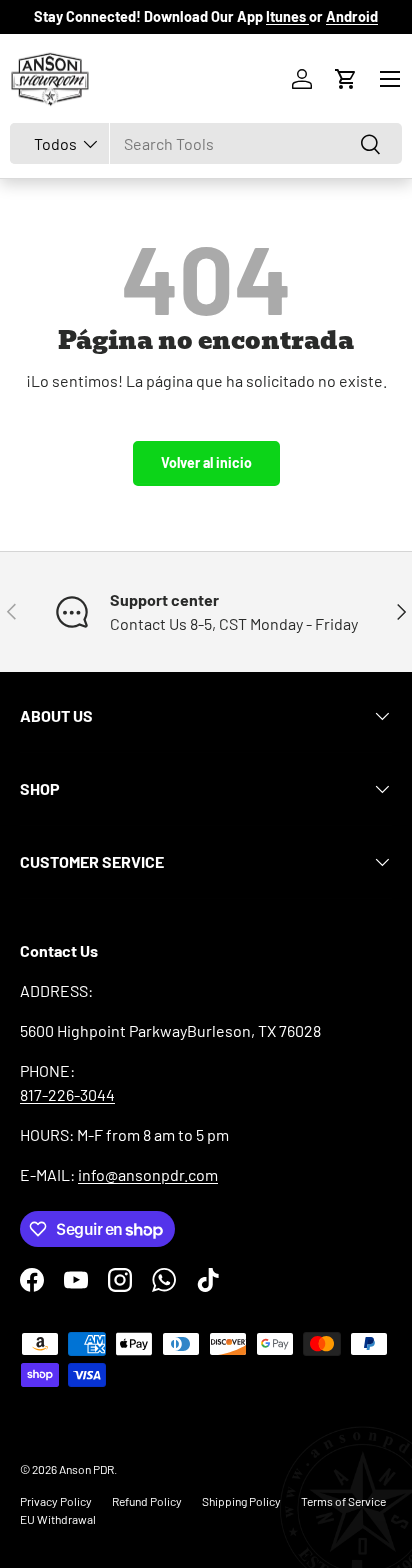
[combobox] (206, 143)
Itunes (287, 16)
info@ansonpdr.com (148, 1174)
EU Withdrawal (58, 1519)
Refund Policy (147, 1501)
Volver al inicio (206, 462)
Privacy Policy (56, 1501)
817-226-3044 (67, 1094)
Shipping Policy (241, 1501)
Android (352, 16)
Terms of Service (343, 1501)
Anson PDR (86, 1469)
